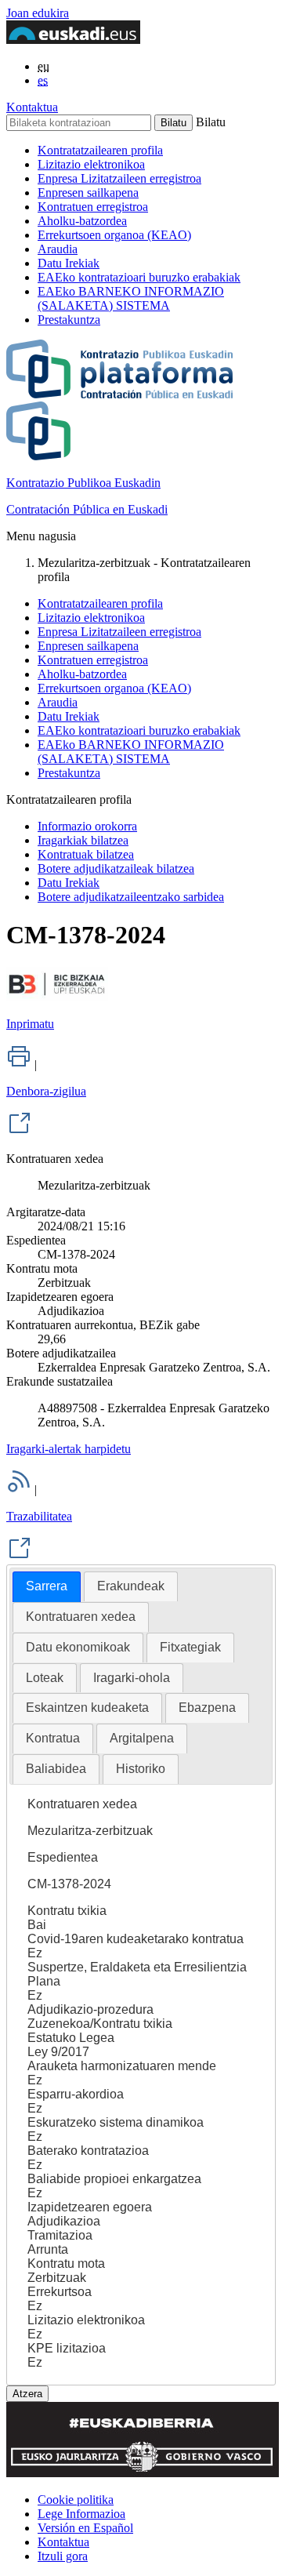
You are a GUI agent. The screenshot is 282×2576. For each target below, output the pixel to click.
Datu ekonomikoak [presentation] (78, 1647)
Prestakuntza (69, 320)
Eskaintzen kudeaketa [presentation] (87, 1708)
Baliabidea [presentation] (56, 1769)
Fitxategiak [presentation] (190, 1647)
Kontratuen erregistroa (93, 207)
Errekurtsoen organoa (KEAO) (114, 235)
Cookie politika (76, 2500)
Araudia (58, 249)
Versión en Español (85, 2528)
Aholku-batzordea (82, 221)
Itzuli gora (63, 2556)
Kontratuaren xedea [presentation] (81, 1617)
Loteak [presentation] (45, 1678)
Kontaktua (32, 107)
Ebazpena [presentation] (207, 1708)
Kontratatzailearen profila (100, 150)
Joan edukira (38, 13)
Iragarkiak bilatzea (83, 840)
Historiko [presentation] (141, 1769)
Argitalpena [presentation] (142, 1738)
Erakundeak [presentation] (131, 1586)
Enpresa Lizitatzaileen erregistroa (119, 178)
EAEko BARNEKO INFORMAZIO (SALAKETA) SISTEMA (131, 298)
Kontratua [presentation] (53, 1738)
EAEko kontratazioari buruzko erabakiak (139, 277)
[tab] (47, 1587)
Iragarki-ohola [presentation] (132, 1678)
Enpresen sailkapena (88, 193)
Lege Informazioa (81, 2514)
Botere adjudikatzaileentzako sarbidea (131, 897)
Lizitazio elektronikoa (91, 164)
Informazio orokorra (87, 826)
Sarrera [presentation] (47, 1586)
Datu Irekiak (69, 263)
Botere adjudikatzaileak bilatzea (116, 868)
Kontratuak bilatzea (86, 854)
